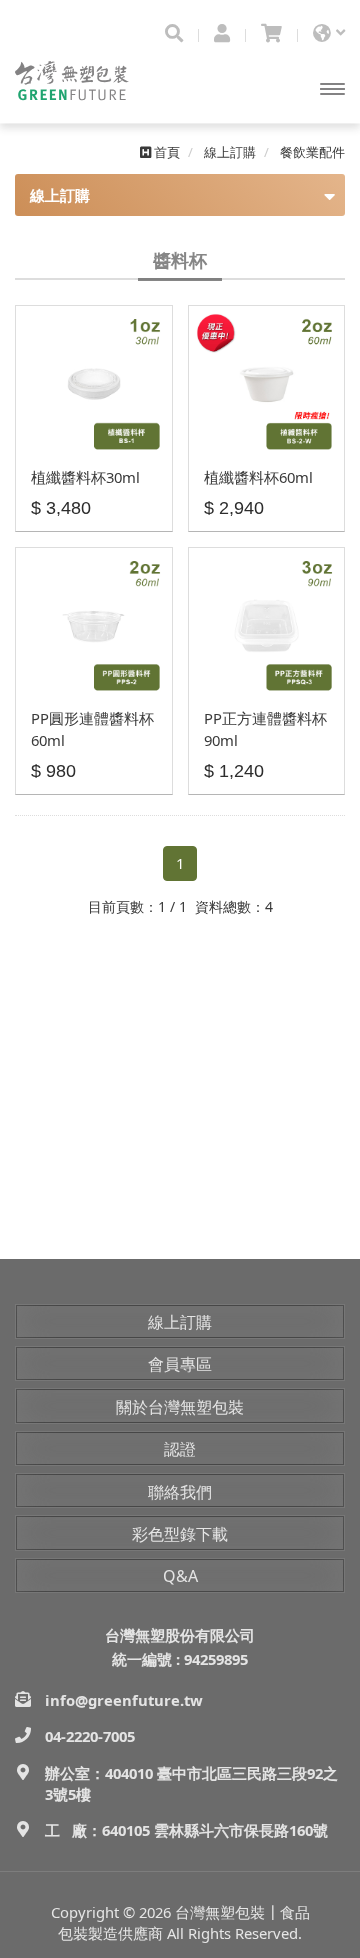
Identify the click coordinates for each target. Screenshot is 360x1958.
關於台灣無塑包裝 (180, 1407)
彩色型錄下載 (180, 1534)
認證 (180, 1449)
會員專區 (180, 1364)
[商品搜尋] (174, 33)
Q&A (180, 1576)
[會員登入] (222, 33)
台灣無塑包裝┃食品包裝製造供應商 (90, 84)
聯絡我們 (180, 1492)
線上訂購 (180, 1322)
